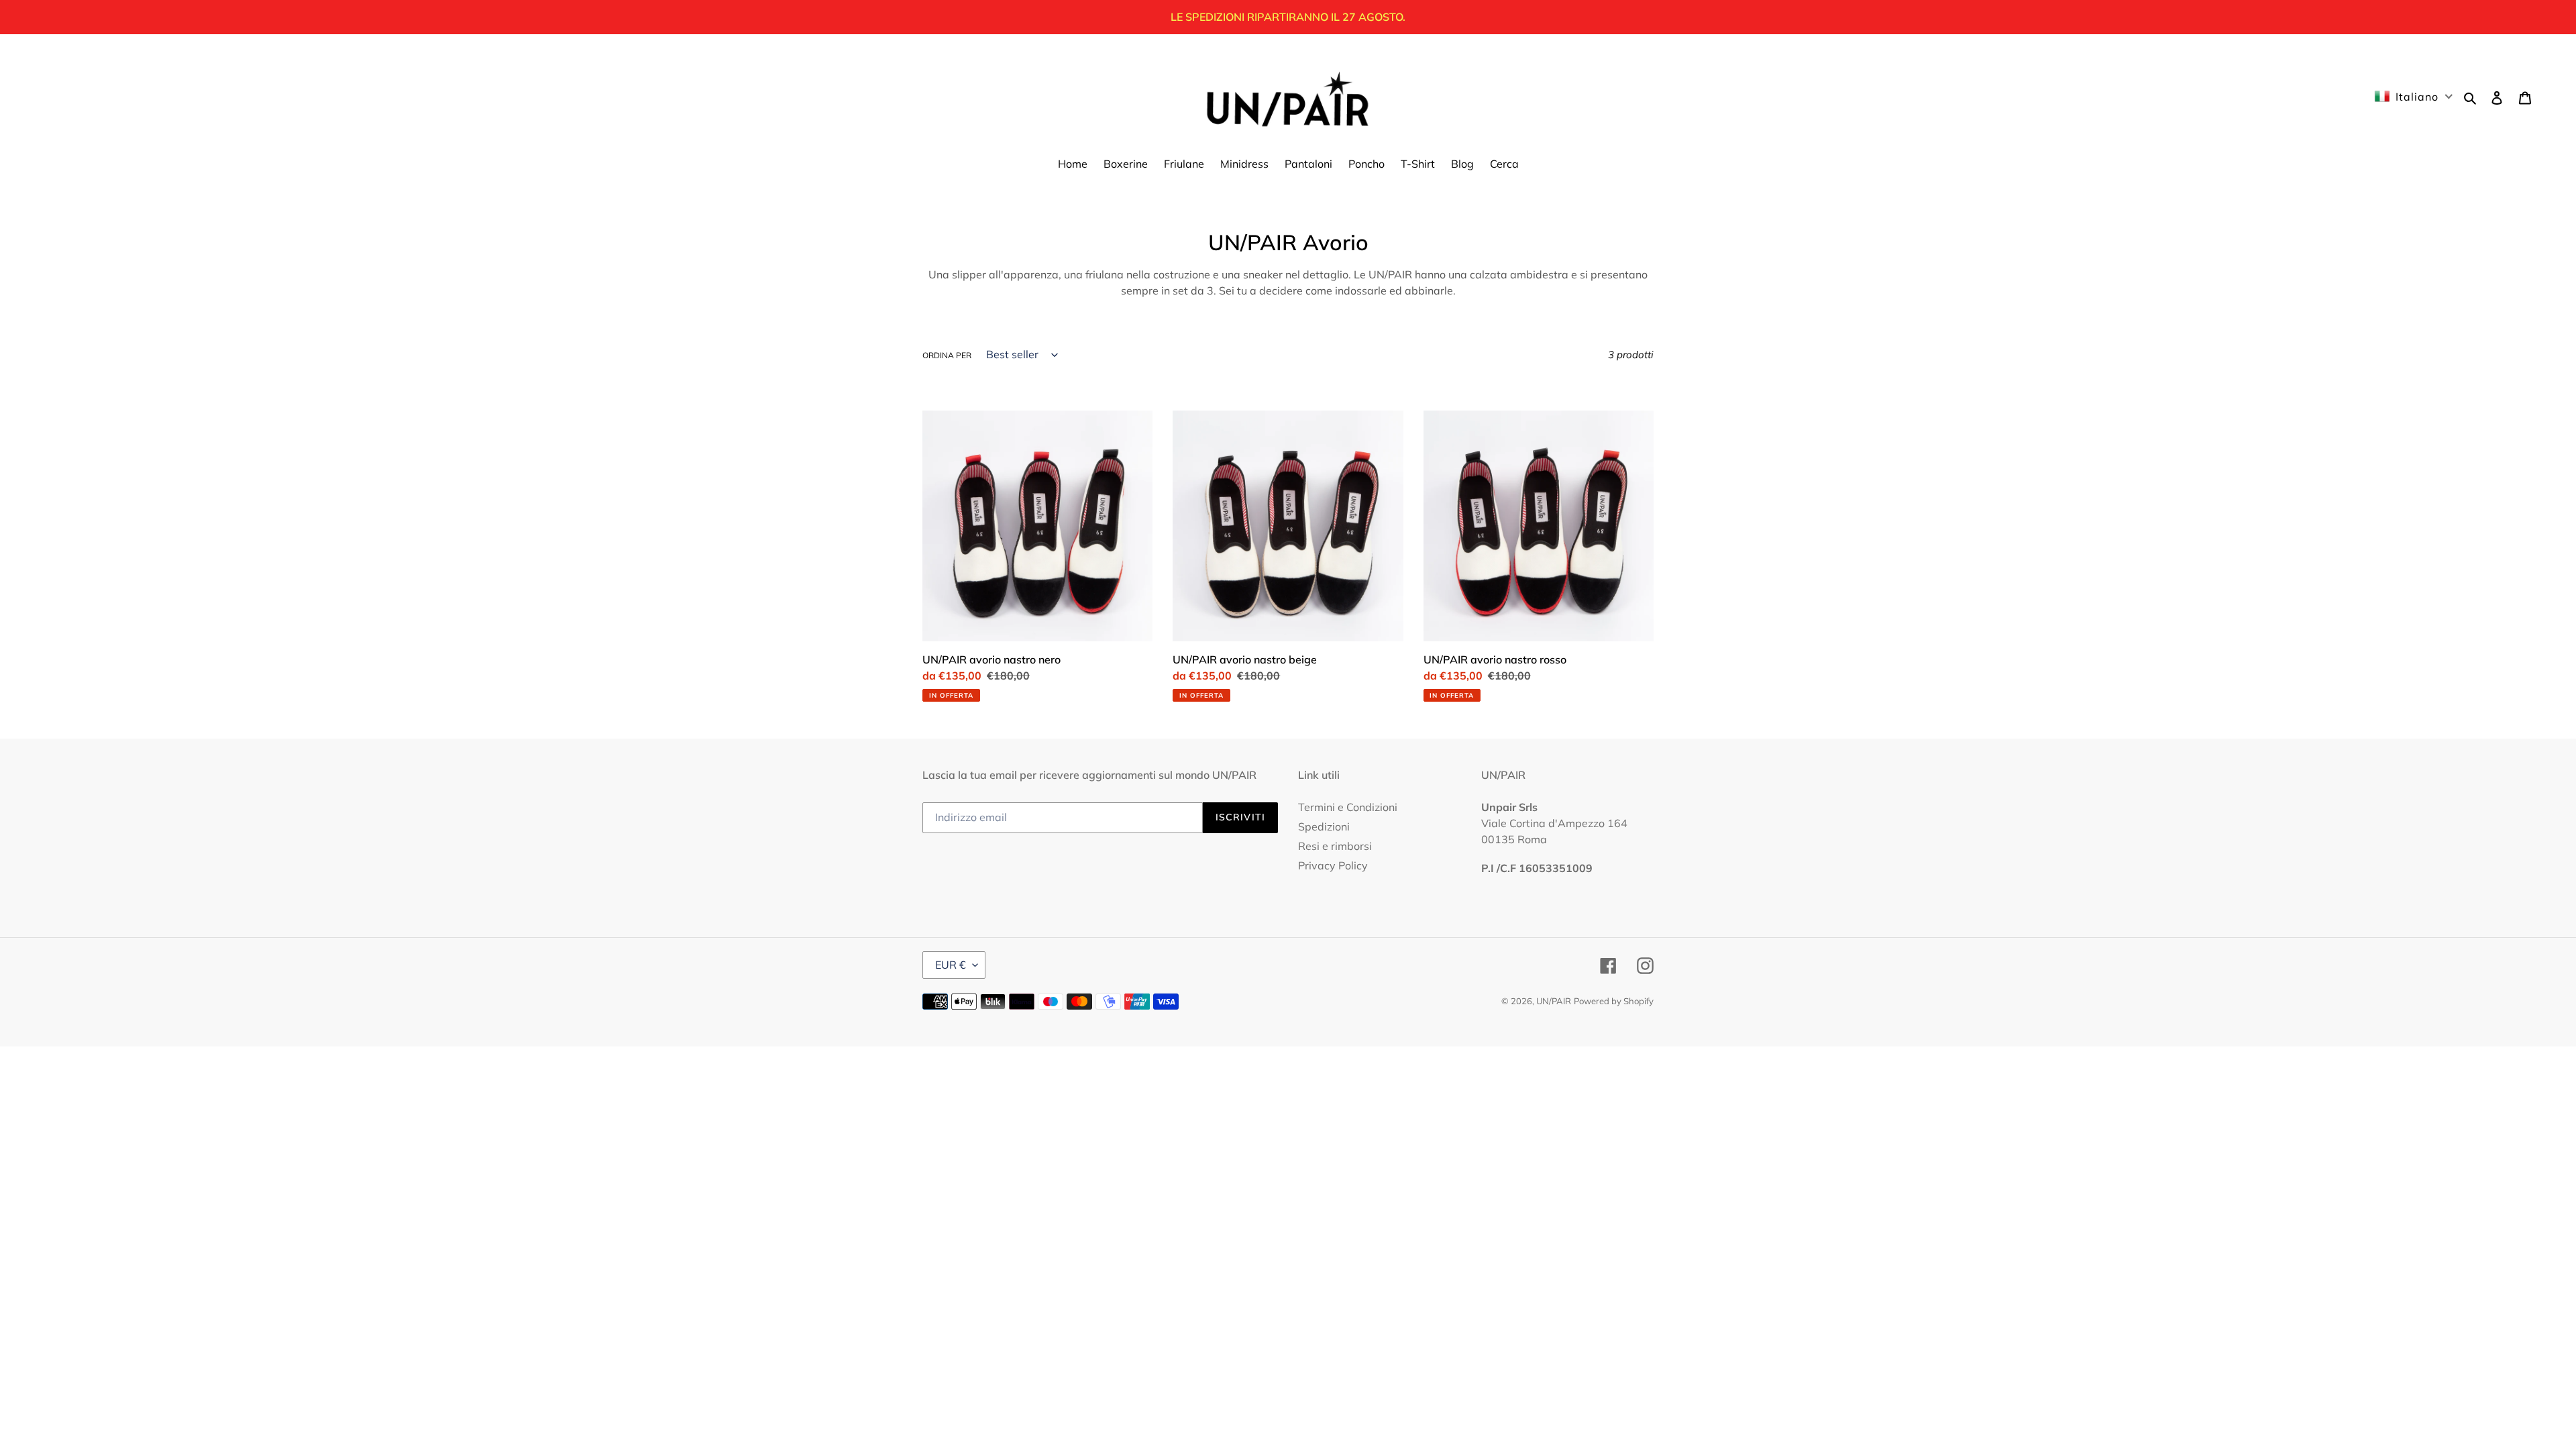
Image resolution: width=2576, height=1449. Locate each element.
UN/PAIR (1554, 1001)
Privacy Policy (1333, 865)
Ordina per (947, 355)
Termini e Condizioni (1348, 807)
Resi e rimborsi (1335, 846)
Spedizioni (1324, 826)
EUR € (951, 965)
